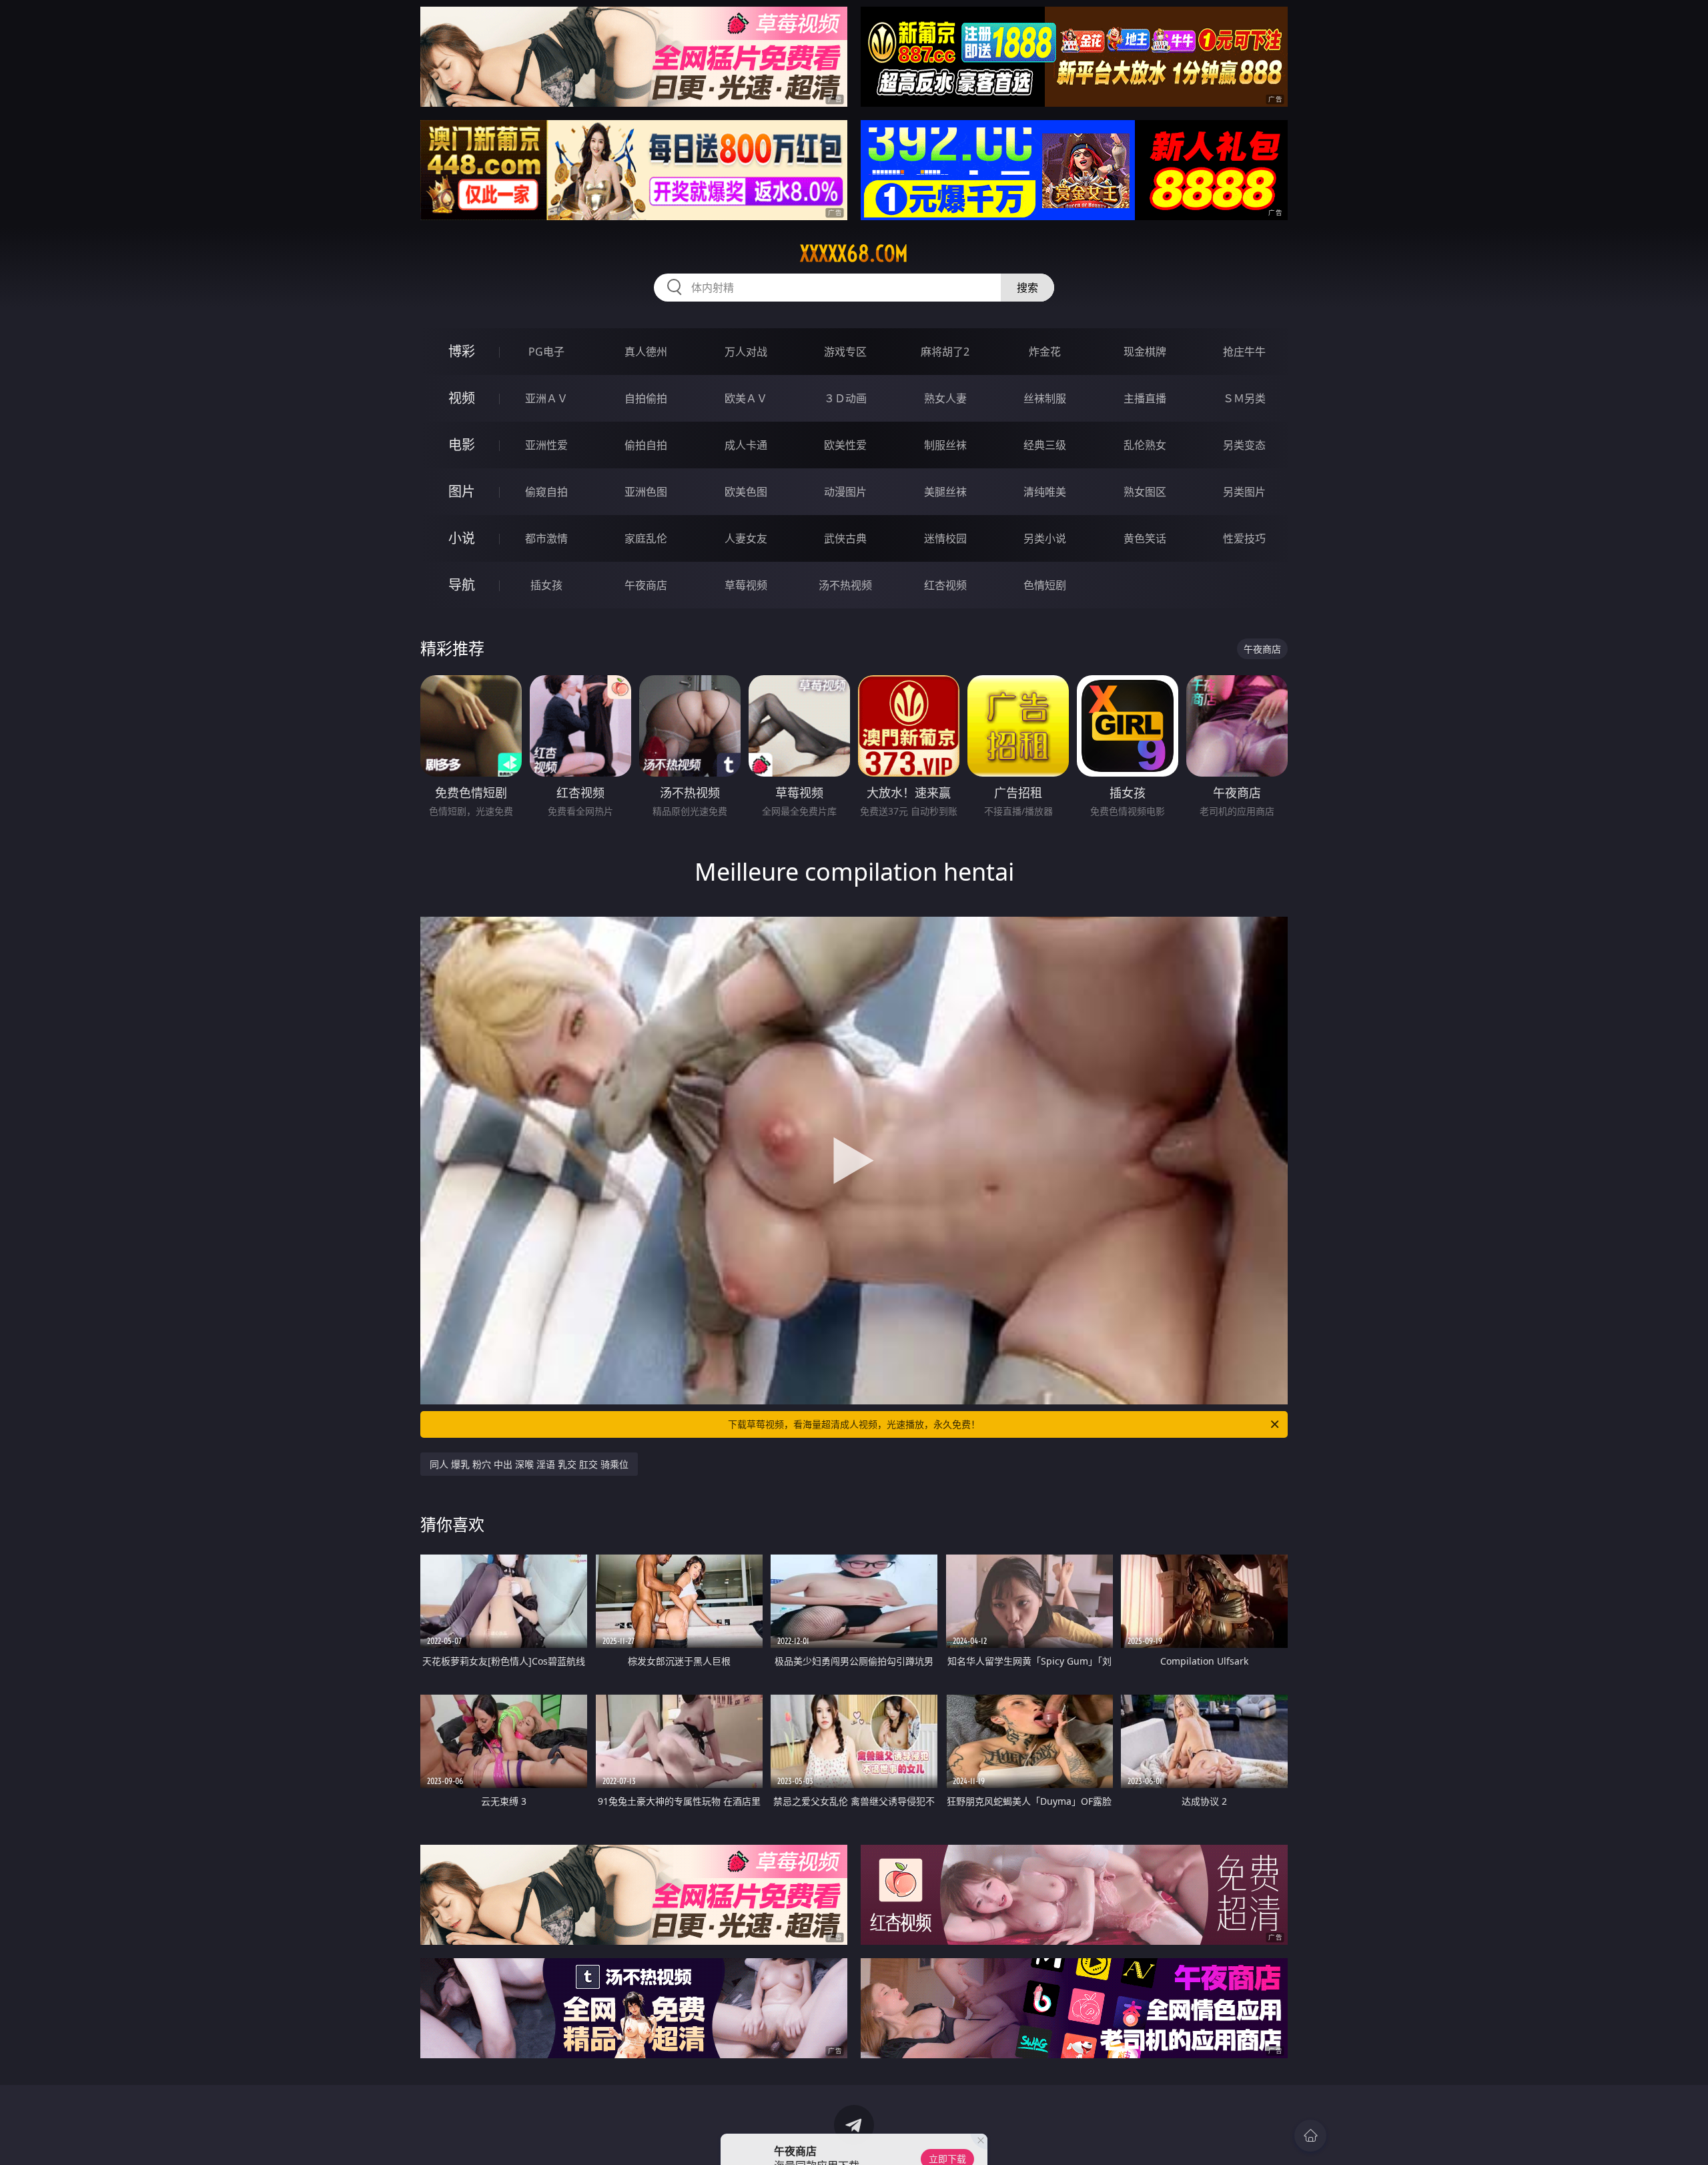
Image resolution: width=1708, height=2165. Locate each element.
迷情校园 (945, 538)
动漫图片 (845, 492)
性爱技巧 (1244, 538)
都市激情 (546, 538)
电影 (462, 445)
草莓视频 (746, 585)
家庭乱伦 (646, 538)
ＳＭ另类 (1244, 398)
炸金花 (1045, 352)
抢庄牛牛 (1244, 352)
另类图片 (1244, 492)
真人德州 (646, 352)
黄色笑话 (1145, 538)
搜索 (1027, 288)
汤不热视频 (845, 585)
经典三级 (1045, 445)
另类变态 (1244, 445)
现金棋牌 (1145, 352)
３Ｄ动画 (845, 398)
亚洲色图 (646, 492)
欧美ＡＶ (746, 398)
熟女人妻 (945, 398)
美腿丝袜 (945, 492)
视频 (462, 398)
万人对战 (746, 352)
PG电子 (546, 352)
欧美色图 (746, 492)
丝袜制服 (1045, 398)
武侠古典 (845, 538)
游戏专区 (845, 352)
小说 (462, 538)
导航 (462, 585)
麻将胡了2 (945, 352)
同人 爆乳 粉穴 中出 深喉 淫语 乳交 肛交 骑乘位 (529, 1464)
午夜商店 (646, 585)
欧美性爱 (845, 445)
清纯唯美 (1045, 492)
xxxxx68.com (854, 254)
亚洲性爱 (546, 445)
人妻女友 (746, 538)
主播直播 (1145, 398)
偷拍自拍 (646, 445)
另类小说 (1045, 538)
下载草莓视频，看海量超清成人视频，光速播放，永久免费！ (854, 1424)
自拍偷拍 (646, 398)
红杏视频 (945, 585)
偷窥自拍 (546, 492)
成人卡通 (746, 445)
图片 (462, 491)
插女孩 (546, 585)
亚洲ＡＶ (546, 398)
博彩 (462, 351)
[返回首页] (1310, 2136)
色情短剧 (1045, 585)
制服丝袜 (945, 445)
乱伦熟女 (1145, 445)
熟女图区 (1145, 492)
